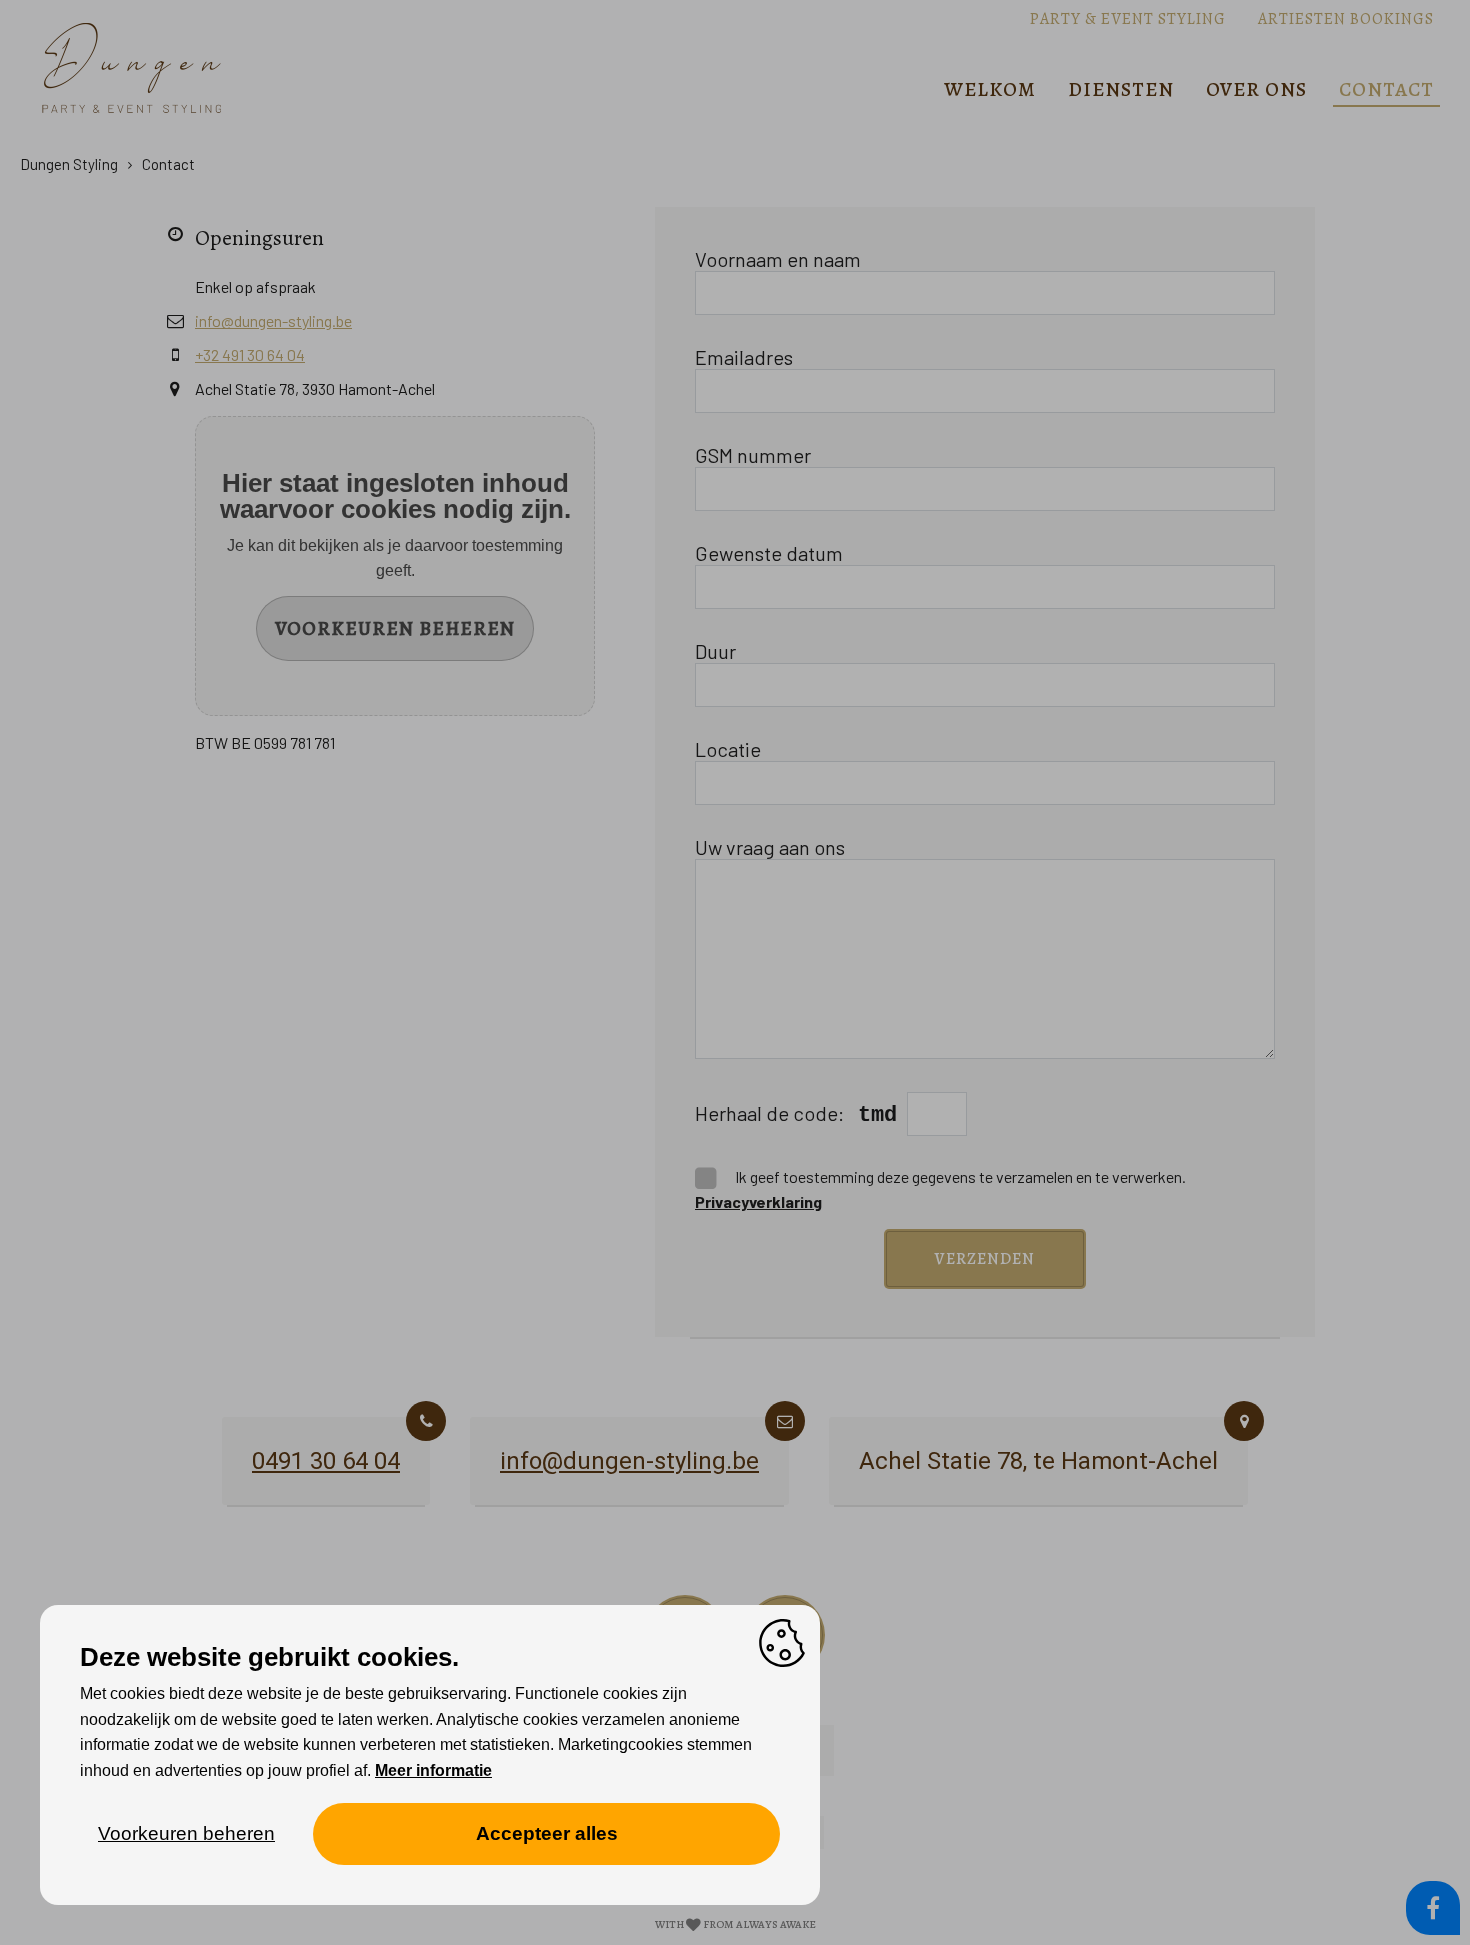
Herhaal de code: (771, 1113)
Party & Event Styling (1128, 19)
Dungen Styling (69, 164)
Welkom (990, 89)
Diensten (1121, 89)
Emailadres (744, 357)
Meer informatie (433, 1770)
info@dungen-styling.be (273, 320)
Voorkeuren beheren (395, 628)
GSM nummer (753, 455)
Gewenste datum (769, 553)
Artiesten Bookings (1346, 19)
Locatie (728, 749)
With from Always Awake (735, 1924)
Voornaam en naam (778, 259)
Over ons (1256, 89)
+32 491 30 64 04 (250, 354)
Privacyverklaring (758, 1201)
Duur (715, 651)
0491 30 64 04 (326, 1461)
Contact (1386, 89)
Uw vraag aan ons (770, 847)
